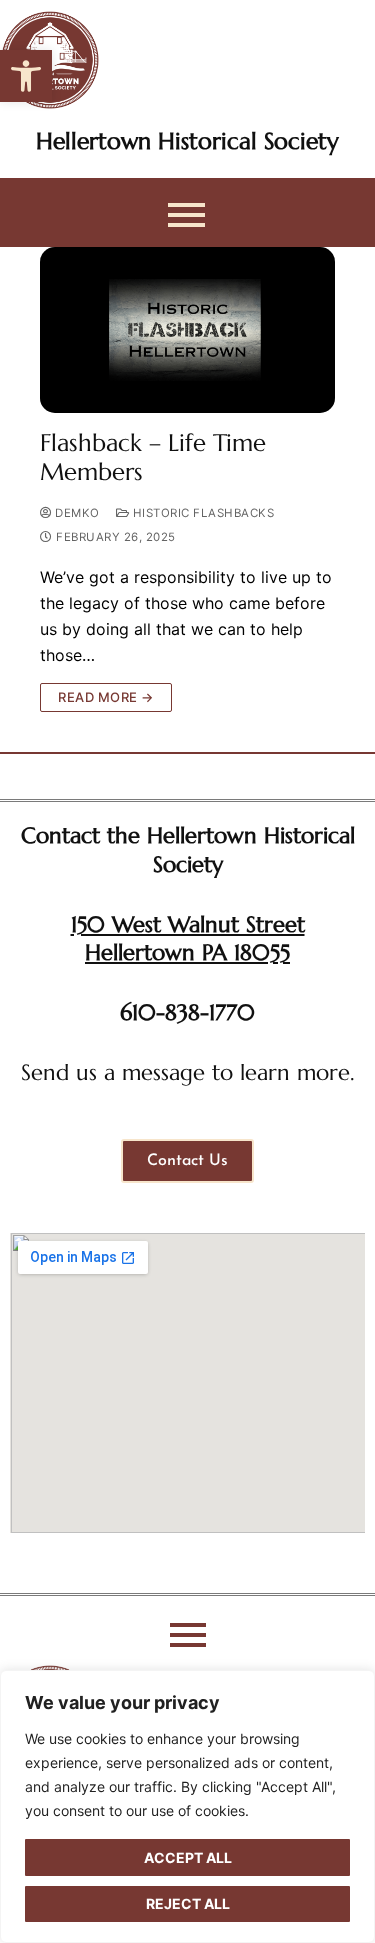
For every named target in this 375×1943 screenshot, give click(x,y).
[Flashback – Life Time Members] (187, 330)
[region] (187, 1806)
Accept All (188, 1857)
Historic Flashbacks (201, 513)
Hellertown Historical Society (187, 141)
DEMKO (76, 513)
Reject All (188, 1903)
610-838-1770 (187, 1012)
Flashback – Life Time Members (153, 458)
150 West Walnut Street (188, 924)
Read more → (106, 697)
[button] (26, 76)
